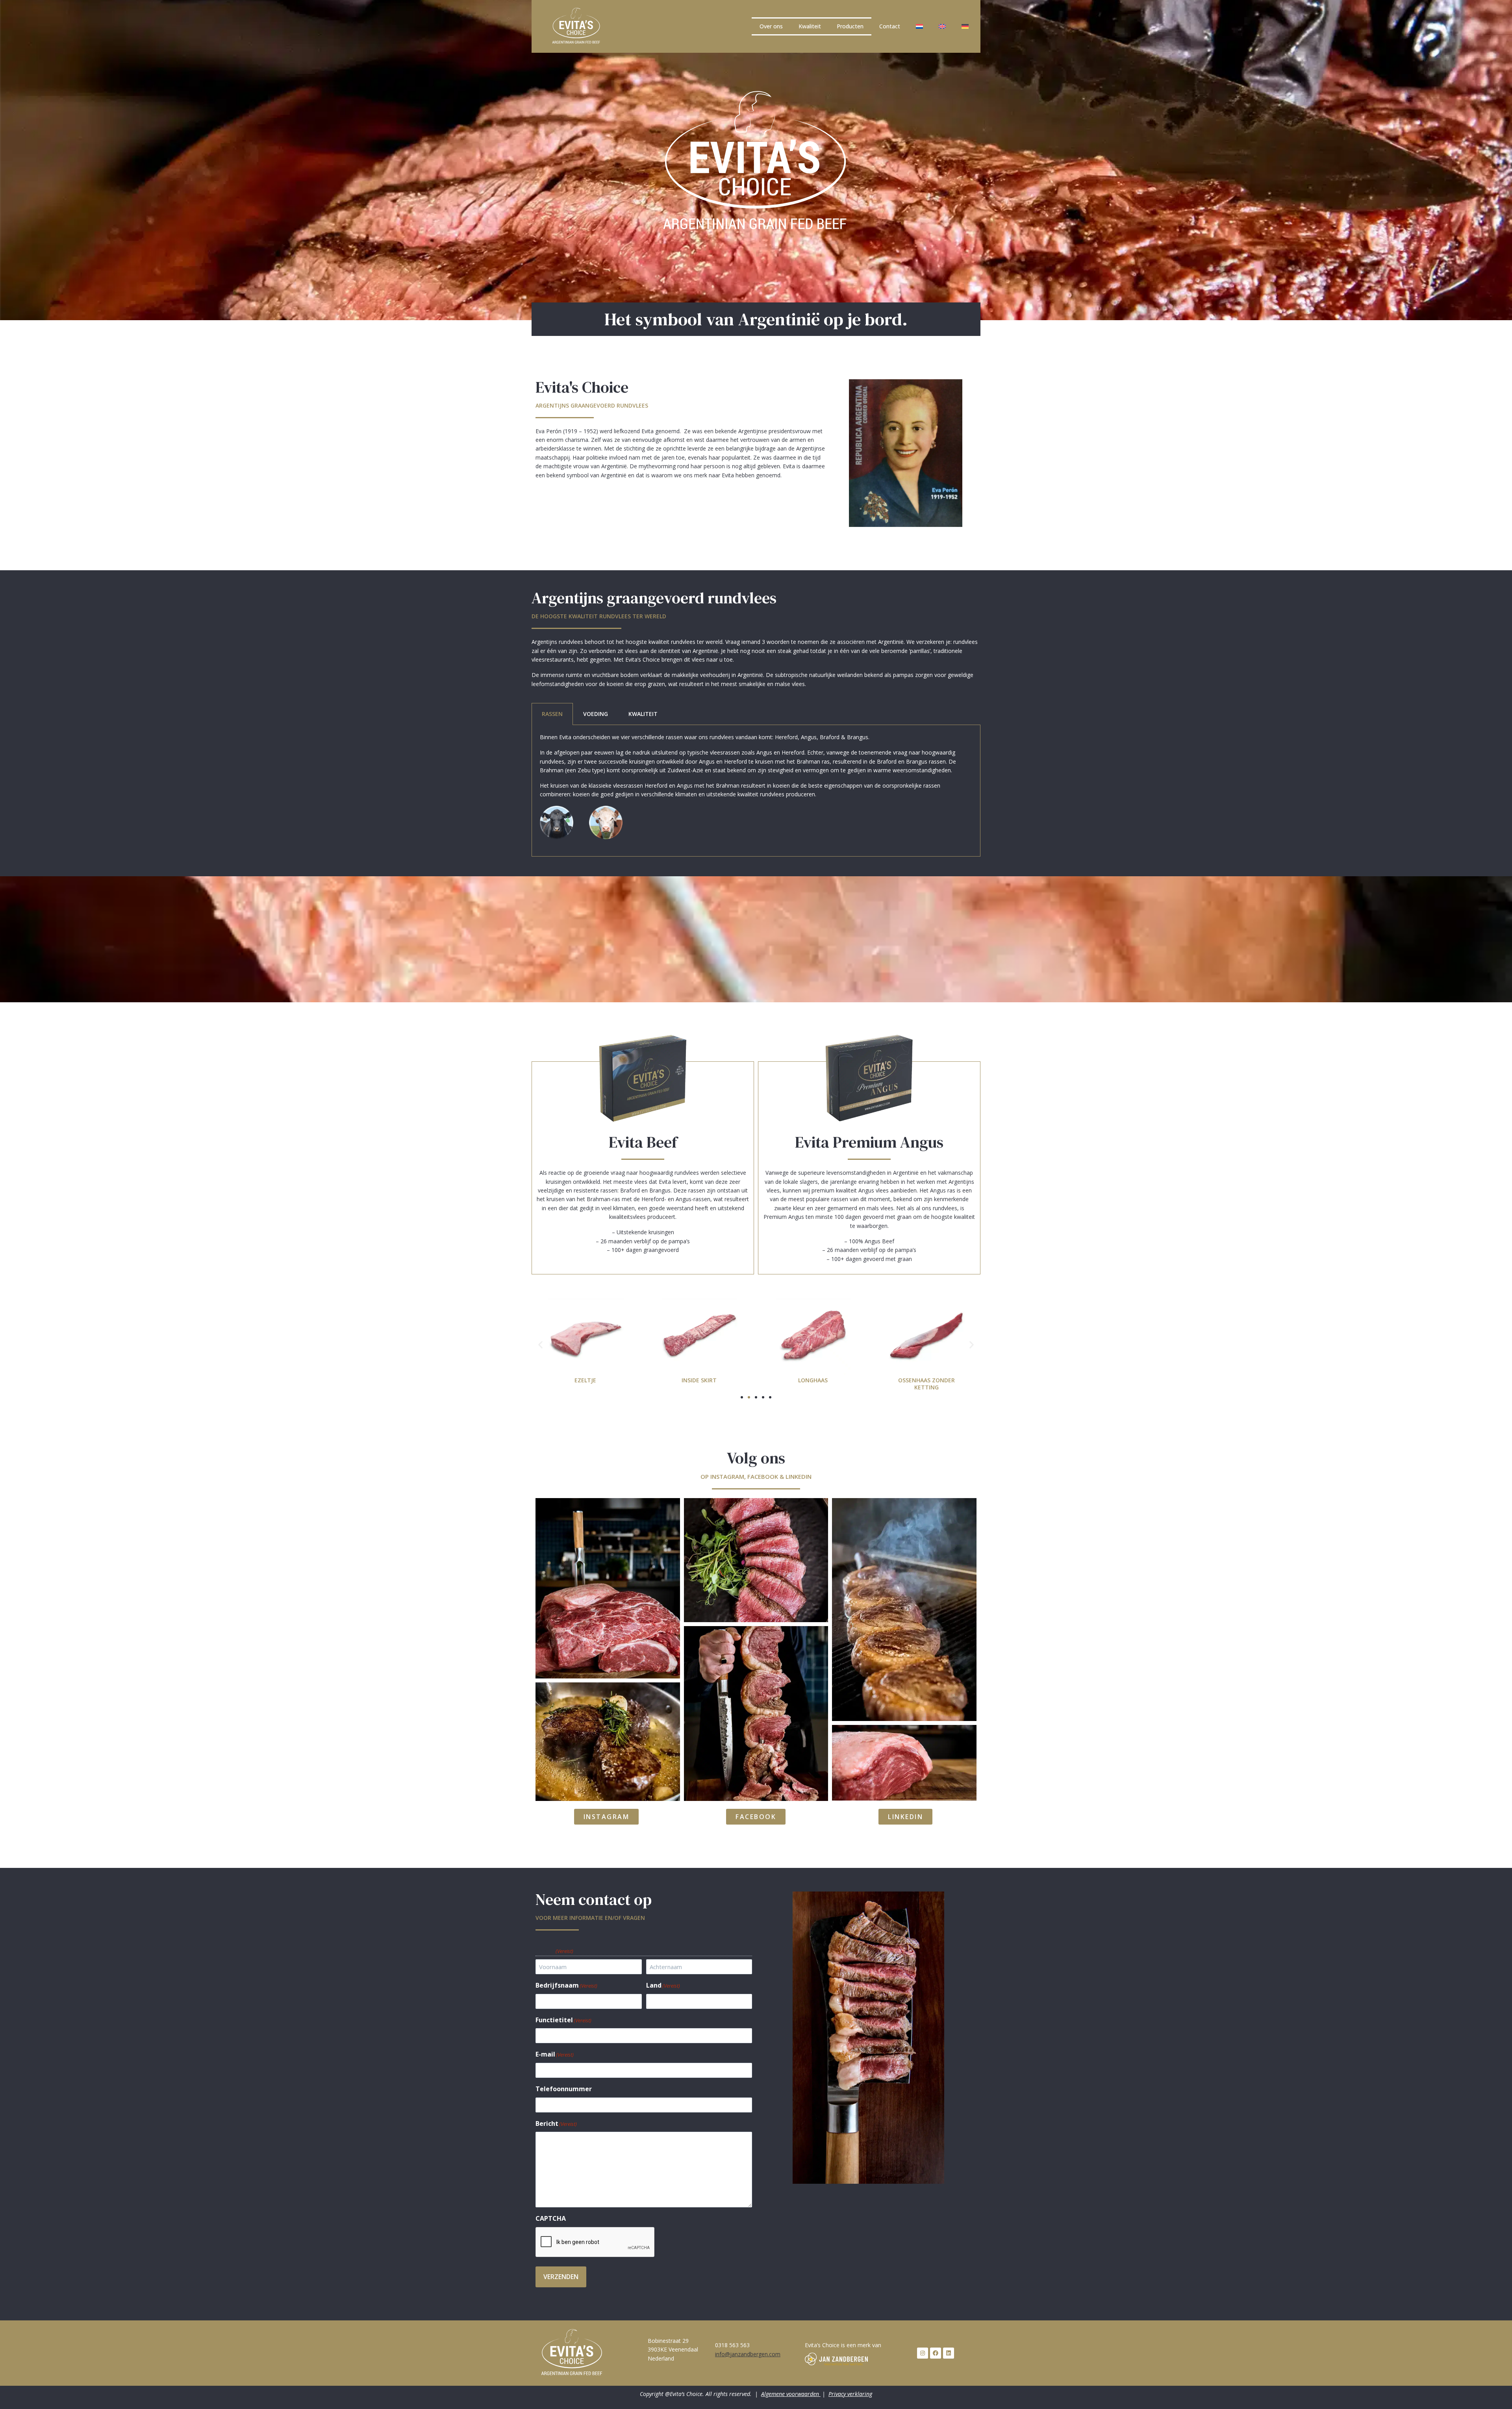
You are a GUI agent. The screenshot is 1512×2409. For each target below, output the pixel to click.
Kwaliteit (810, 26)
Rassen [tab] (552, 714)
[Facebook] (936, 2353)
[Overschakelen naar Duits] (965, 26)
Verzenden (561, 2277)
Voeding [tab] (596, 714)
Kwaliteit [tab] (643, 714)
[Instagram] (923, 2353)
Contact (890, 26)
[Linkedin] (949, 2353)
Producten (850, 26)
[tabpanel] (756, 791)
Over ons (771, 26)
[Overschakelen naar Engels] (942, 26)
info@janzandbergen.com (748, 2354)
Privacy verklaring (850, 2394)
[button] (540, 1344)
